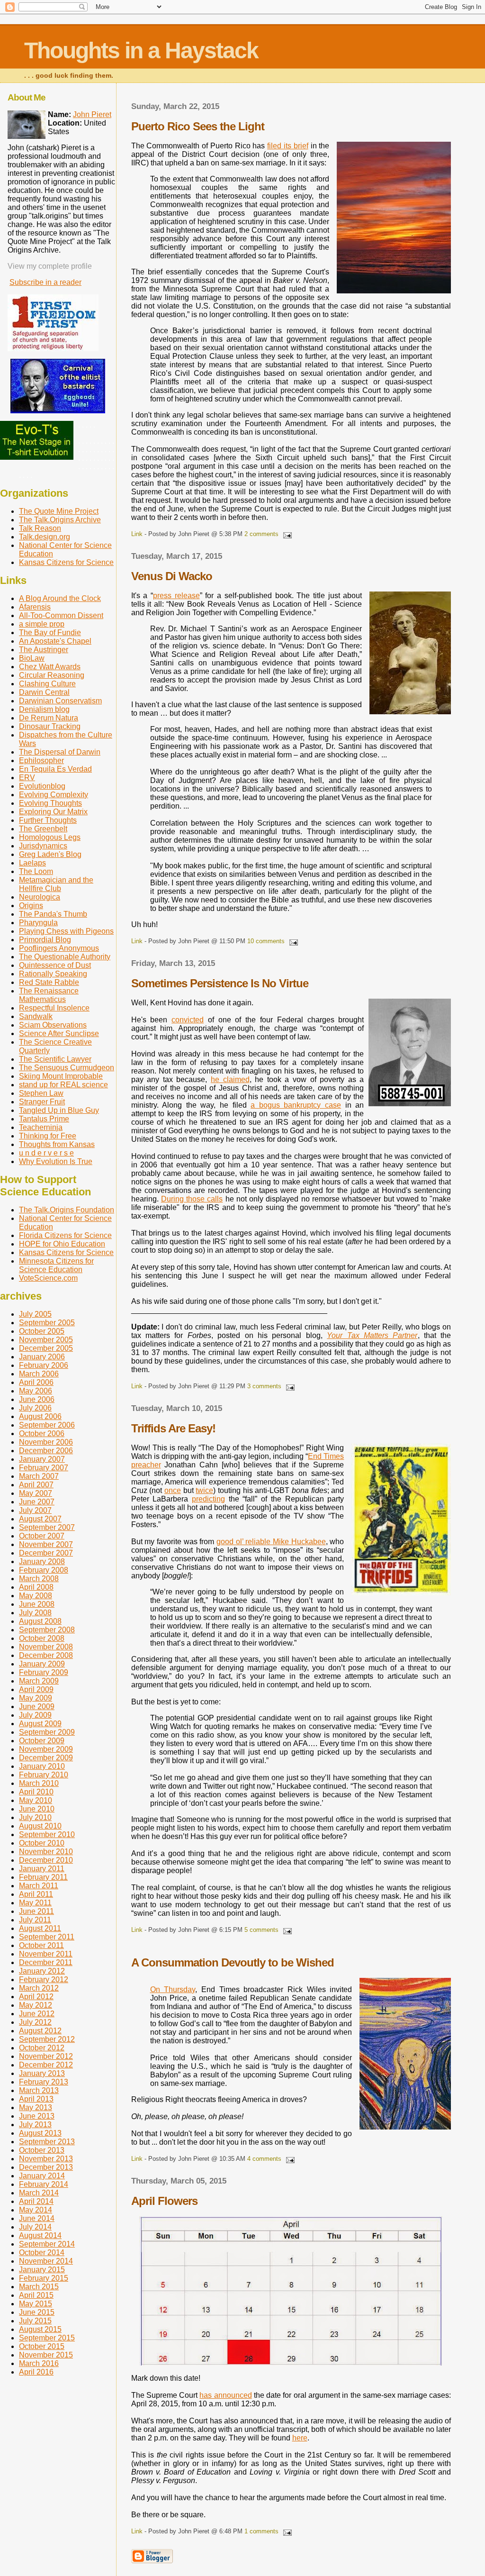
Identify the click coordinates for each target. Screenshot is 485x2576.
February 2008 (44, 1570)
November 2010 (46, 1852)
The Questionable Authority (65, 957)
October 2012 (42, 2048)
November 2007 (46, 1544)
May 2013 (36, 2107)
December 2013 (46, 2167)
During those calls (192, 1199)
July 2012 (35, 2022)
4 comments (264, 2159)
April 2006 (36, 1382)
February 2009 (44, 1672)
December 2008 (46, 1655)
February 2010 (44, 1775)
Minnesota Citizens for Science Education (56, 1265)
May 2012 (36, 2005)
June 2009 (37, 1707)
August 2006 (40, 1416)
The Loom (36, 871)
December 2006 (46, 1451)
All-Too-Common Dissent (61, 615)
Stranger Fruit (42, 1102)
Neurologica (40, 897)
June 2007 (37, 1502)
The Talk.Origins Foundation (67, 1210)
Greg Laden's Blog (50, 854)
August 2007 (40, 1519)
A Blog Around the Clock (60, 598)
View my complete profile (50, 266)
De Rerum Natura (49, 718)
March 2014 (39, 2193)
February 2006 (44, 1365)
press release (176, 596)
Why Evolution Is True (56, 1161)
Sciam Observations (53, 1025)
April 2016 (36, 2372)
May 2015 (36, 2304)
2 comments (261, 534)
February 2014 (44, 2184)
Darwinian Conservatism (60, 701)
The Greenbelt (43, 829)
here (300, 2438)
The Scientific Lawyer (55, 1059)
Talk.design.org (45, 537)
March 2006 (39, 1374)
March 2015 (39, 2287)
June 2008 (37, 1604)
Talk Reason (40, 528)
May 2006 (36, 1391)
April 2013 (36, 2099)
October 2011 (41, 1945)
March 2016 (39, 2363)
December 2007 (46, 1553)
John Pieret (92, 114)
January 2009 (42, 1664)
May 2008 (36, 1596)
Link (137, 534)
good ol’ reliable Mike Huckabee (271, 1542)
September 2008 (47, 1630)
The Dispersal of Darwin (60, 752)
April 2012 (36, 1997)
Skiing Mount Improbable (61, 1076)
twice (204, 1490)
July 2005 (35, 1314)
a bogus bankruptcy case (296, 1105)
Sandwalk (36, 1016)
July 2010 (35, 1817)
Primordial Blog (45, 940)
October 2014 (42, 2253)
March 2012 (39, 1988)
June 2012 (37, 2014)
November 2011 (46, 1954)
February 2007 (44, 1468)
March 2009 (39, 1681)
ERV (27, 778)
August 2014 (40, 2235)
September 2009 (47, 1732)
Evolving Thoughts (50, 803)
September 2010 (47, 1834)
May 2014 (36, 2210)
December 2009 (46, 1758)
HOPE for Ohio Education (62, 1244)
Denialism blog (44, 709)
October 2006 (42, 1434)
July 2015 (35, 2321)
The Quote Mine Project (59, 511)
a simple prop (42, 624)
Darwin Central (44, 692)
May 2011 (35, 1903)
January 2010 (42, 1766)
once (173, 1490)
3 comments (264, 1386)
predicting (208, 1499)
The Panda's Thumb (53, 914)
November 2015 (46, 2355)
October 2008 (42, 1638)
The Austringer (44, 650)
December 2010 (46, 1860)
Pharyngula (38, 923)
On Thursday (173, 1989)
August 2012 (40, 2031)
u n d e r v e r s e (46, 1153)
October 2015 (42, 2346)
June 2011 (36, 1911)
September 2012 (47, 2039)
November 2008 (46, 1647)
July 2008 (35, 1613)
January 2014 (42, 2176)
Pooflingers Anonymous (59, 948)
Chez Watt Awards (50, 667)
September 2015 (47, 2338)
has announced (225, 2395)
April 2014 (36, 2201)
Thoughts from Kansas (57, 1144)
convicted (188, 1020)
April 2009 (36, 1689)
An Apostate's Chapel (55, 641)
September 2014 (47, 2244)
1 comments (261, 2531)
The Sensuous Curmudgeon (67, 1068)
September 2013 (47, 2142)
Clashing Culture (47, 684)
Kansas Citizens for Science (66, 562)
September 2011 (47, 1937)
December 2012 (46, 2065)
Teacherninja (41, 1127)
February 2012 (44, 1980)
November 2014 (46, 2261)
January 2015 (42, 2270)
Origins (31, 906)
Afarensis (35, 607)
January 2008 (42, 1561)
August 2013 (40, 2133)
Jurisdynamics (43, 846)
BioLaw (32, 658)
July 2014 (35, 2227)
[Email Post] (286, 534)
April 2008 (36, 1587)
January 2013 (42, 2073)
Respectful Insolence (54, 1008)
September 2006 (47, 1425)
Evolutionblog (42, 786)
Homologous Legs (50, 837)
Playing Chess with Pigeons (66, 931)
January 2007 (42, 1459)
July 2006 (35, 1408)
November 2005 (46, 1340)
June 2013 (37, 2116)
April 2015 (36, 2295)
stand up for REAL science (63, 1085)
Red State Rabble (49, 982)
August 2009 (40, 1724)
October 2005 (42, 1331)
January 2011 (42, 1869)
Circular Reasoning (52, 675)
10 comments (266, 941)
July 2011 (35, 1920)
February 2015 (44, 2278)
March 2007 (39, 1476)
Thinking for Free (48, 1136)
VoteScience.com (48, 1278)
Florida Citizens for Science (65, 1235)
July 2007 (35, 1510)
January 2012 (42, 1971)
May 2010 (36, 1800)
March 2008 (39, 1579)
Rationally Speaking (53, 974)
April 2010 (36, 1792)
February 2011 (43, 1877)
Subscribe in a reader (45, 282)
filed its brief (288, 146)
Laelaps (32, 863)
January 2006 (42, 1357)
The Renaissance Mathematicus (49, 995)
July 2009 (35, 1715)
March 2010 (39, 1783)
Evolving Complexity (54, 795)
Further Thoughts (48, 820)
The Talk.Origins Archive (60, 520)
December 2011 (46, 1962)
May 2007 (36, 1493)
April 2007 (36, 1485)
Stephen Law (41, 1093)
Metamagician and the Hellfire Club (56, 884)
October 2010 (42, 1843)
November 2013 (46, 2159)
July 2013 (35, 2125)
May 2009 (36, 1698)
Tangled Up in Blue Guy (59, 1110)
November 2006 (46, 1442)
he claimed (230, 1079)
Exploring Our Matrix (53, 812)
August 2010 (40, 1826)
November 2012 (46, 2056)
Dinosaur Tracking (50, 726)
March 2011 (39, 1886)
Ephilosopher (41, 760)
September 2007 (47, 1527)
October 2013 (42, 2150)
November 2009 (46, 1749)
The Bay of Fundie (50, 633)
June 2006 (37, 1399)
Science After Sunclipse (59, 1033)
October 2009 (42, 1741)
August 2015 (40, 2329)
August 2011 (40, 1928)
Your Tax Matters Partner (372, 1335)
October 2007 (42, 1536)
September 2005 (47, 1323)
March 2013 (39, 2090)
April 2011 (36, 1894)
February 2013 (44, 2082)
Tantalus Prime (44, 1119)
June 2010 (37, 1809)
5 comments (261, 1930)
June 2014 (37, 2218)
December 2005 (46, 1348)
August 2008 (40, 1621)
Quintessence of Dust (55, 965)
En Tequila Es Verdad (55, 769)
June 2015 (37, 2312)
